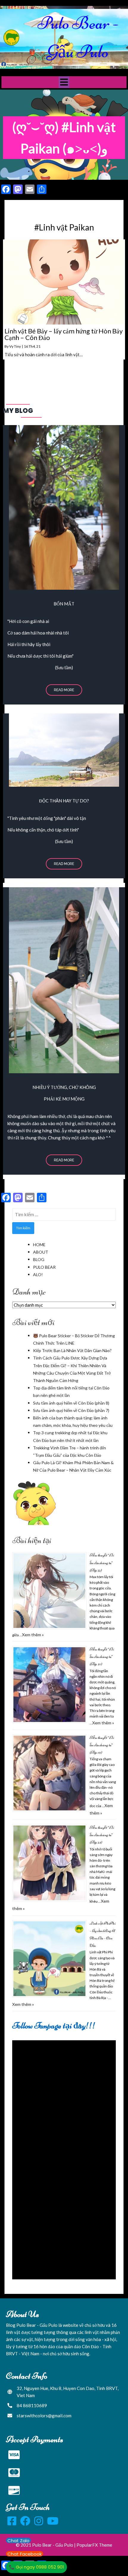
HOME (39, 1245)
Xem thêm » (33, 1635)
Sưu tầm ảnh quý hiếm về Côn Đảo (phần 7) (71, 1410)
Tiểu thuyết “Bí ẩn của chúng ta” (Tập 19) (102, 1745)
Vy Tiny (15, 346)
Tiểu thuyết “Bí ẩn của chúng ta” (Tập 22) (102, 1563)
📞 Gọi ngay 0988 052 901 (36, 2567)
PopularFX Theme (94, 2545)
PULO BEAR (44, 1267)
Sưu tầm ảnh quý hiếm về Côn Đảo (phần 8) (71, 1403)
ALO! (38, 1275)
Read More (64, 690)
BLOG (39, 1259)
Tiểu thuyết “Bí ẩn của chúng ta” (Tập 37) (102, 1657)
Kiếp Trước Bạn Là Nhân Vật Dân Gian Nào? (72, 1350)
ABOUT (41, 1252)
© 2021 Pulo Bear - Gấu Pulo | (46, 2545)
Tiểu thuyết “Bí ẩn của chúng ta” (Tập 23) (102, 1835)
